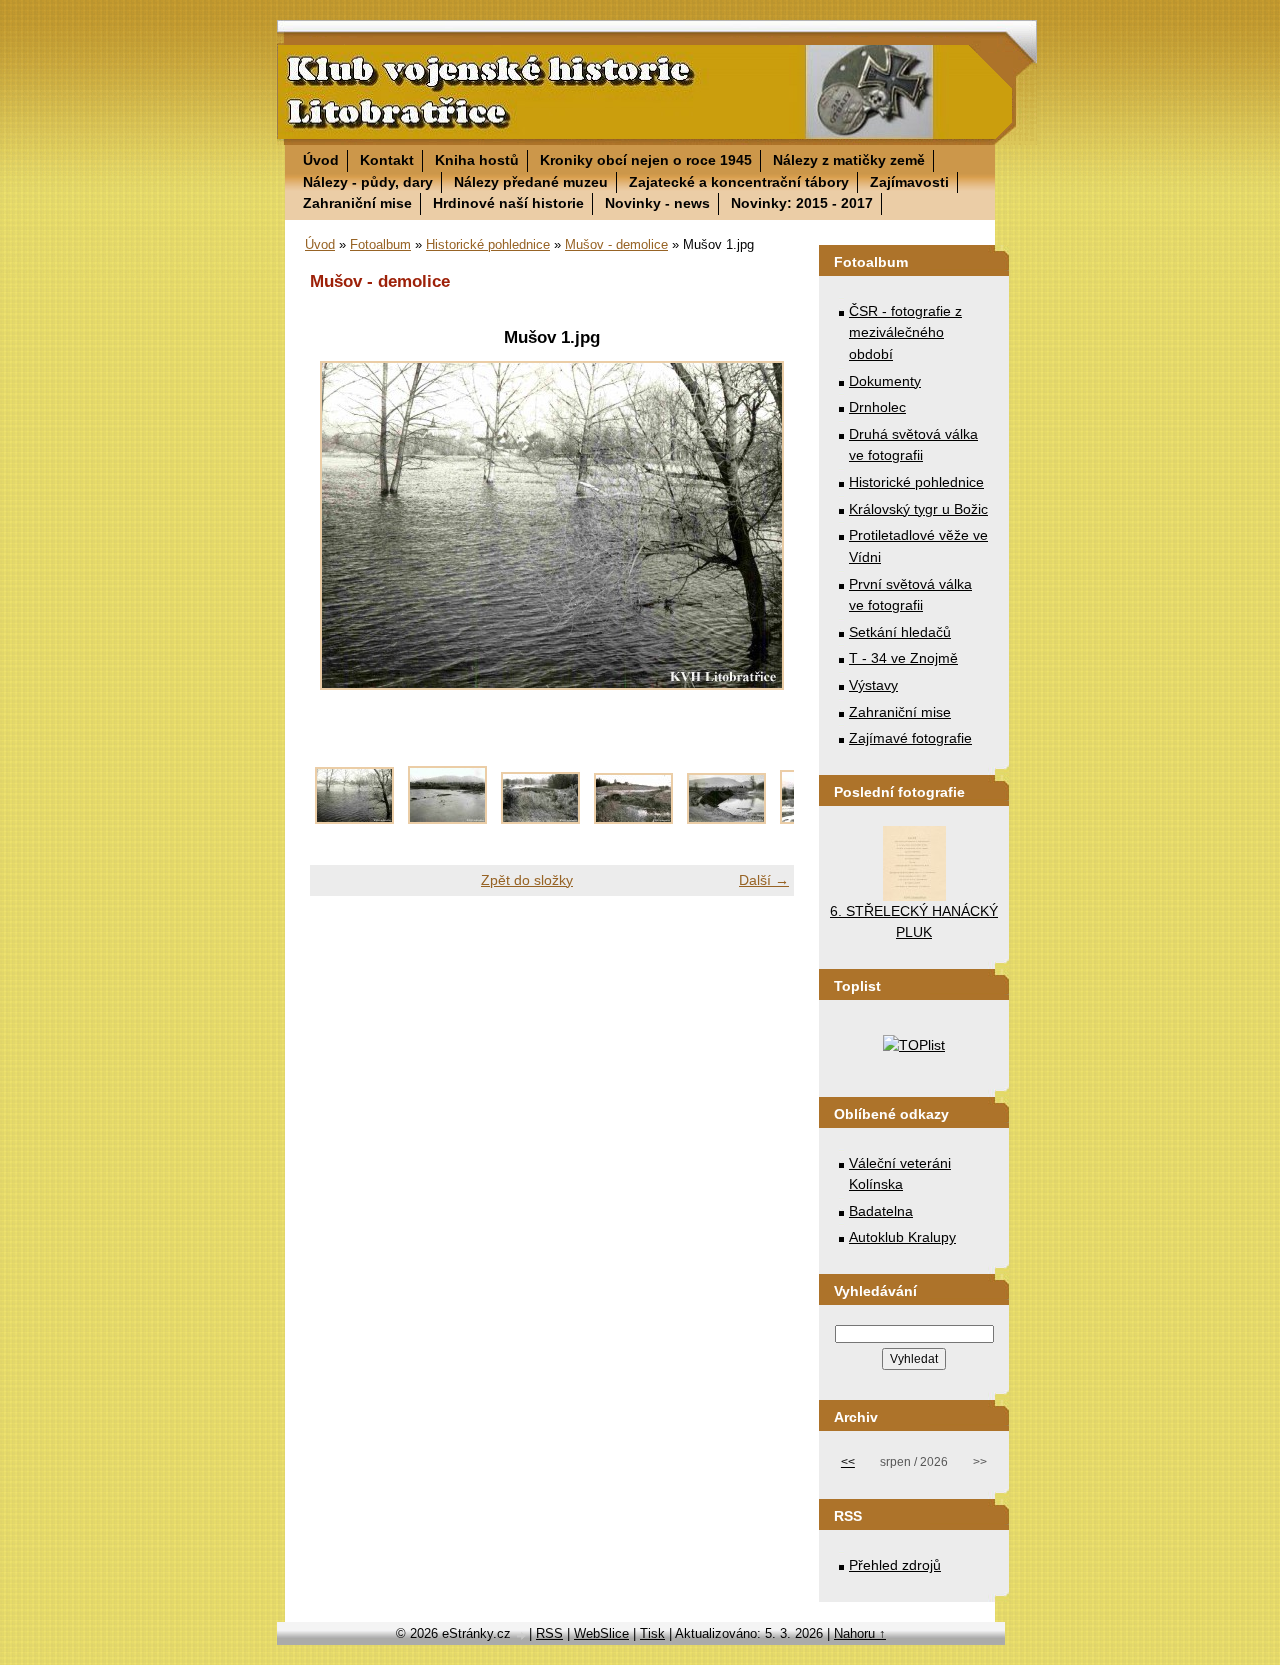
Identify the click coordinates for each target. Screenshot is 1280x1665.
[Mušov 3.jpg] (540, 819)
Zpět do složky (527, 880)
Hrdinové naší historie (508, 203)
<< (848, 1462)
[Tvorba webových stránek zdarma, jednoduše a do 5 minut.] (522, 1635)
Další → (764, 880)
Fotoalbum (380, 244)
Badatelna (881, 1211)
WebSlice (601, 1633)
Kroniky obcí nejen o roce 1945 (646, 160)
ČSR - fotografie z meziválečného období (905, 332)
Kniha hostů (477, 160)
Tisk (652, 1633)
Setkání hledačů (900, 632)
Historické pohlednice (488, 244)
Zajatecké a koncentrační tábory (739, 182)
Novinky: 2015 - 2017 (802, 203)
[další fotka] (761, 525)
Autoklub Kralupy (902, 1237)
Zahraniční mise (357, 203)
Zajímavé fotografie (910, 738)
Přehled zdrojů (895, 1565)
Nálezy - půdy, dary (368, 182)
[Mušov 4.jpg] (633, 819)
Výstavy (873, 685)
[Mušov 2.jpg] (447, 819)
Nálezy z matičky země (849, 160)
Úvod (321, 160)
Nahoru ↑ (860, 1633)
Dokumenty (885, 381)
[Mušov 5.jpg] (726, 819)
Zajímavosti (909, 182)
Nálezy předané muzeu (531, 182)
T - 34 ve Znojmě (903, 658)
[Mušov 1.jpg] (354, 819)
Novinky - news (657, 203)
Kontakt (387, 160)
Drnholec (877, 407)
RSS (549, 1633)
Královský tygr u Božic (918, 509)
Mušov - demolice (616, 244)
